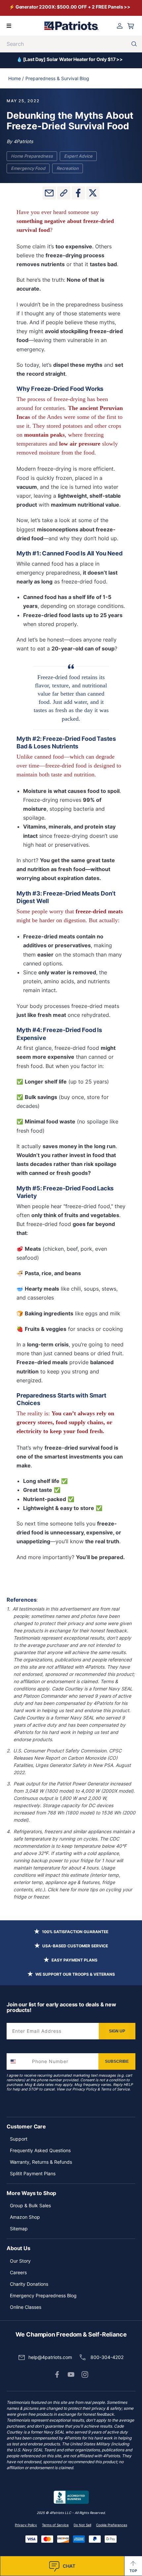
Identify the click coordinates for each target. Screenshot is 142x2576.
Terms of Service (115, 2089)
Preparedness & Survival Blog (57, 78)
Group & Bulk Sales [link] (30, 2205)
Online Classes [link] (26, 2307)
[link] (57, 2374)
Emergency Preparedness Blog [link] (43, 2295)
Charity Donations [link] (29, 2284)
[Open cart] (131, 26)
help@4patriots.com (50, 2357)
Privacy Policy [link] (26, 2525)
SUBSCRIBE (117, 2061)
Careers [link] (18, 2272)
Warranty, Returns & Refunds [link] (41, 2162)
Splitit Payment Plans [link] (33, 2173)
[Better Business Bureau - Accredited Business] (71, 2497)
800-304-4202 (107, 2357)
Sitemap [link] (19, 2229)
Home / (16, 78)
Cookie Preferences (112, 2525)
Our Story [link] (20, 2261)
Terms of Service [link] (55, 2525)
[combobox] (18, 2061)
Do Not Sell (82, 2525)
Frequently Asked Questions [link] (40, 2150)
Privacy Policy (84, 2089)
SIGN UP (117, 2031)
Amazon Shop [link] (25, 2217)
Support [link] (19, 2139)
